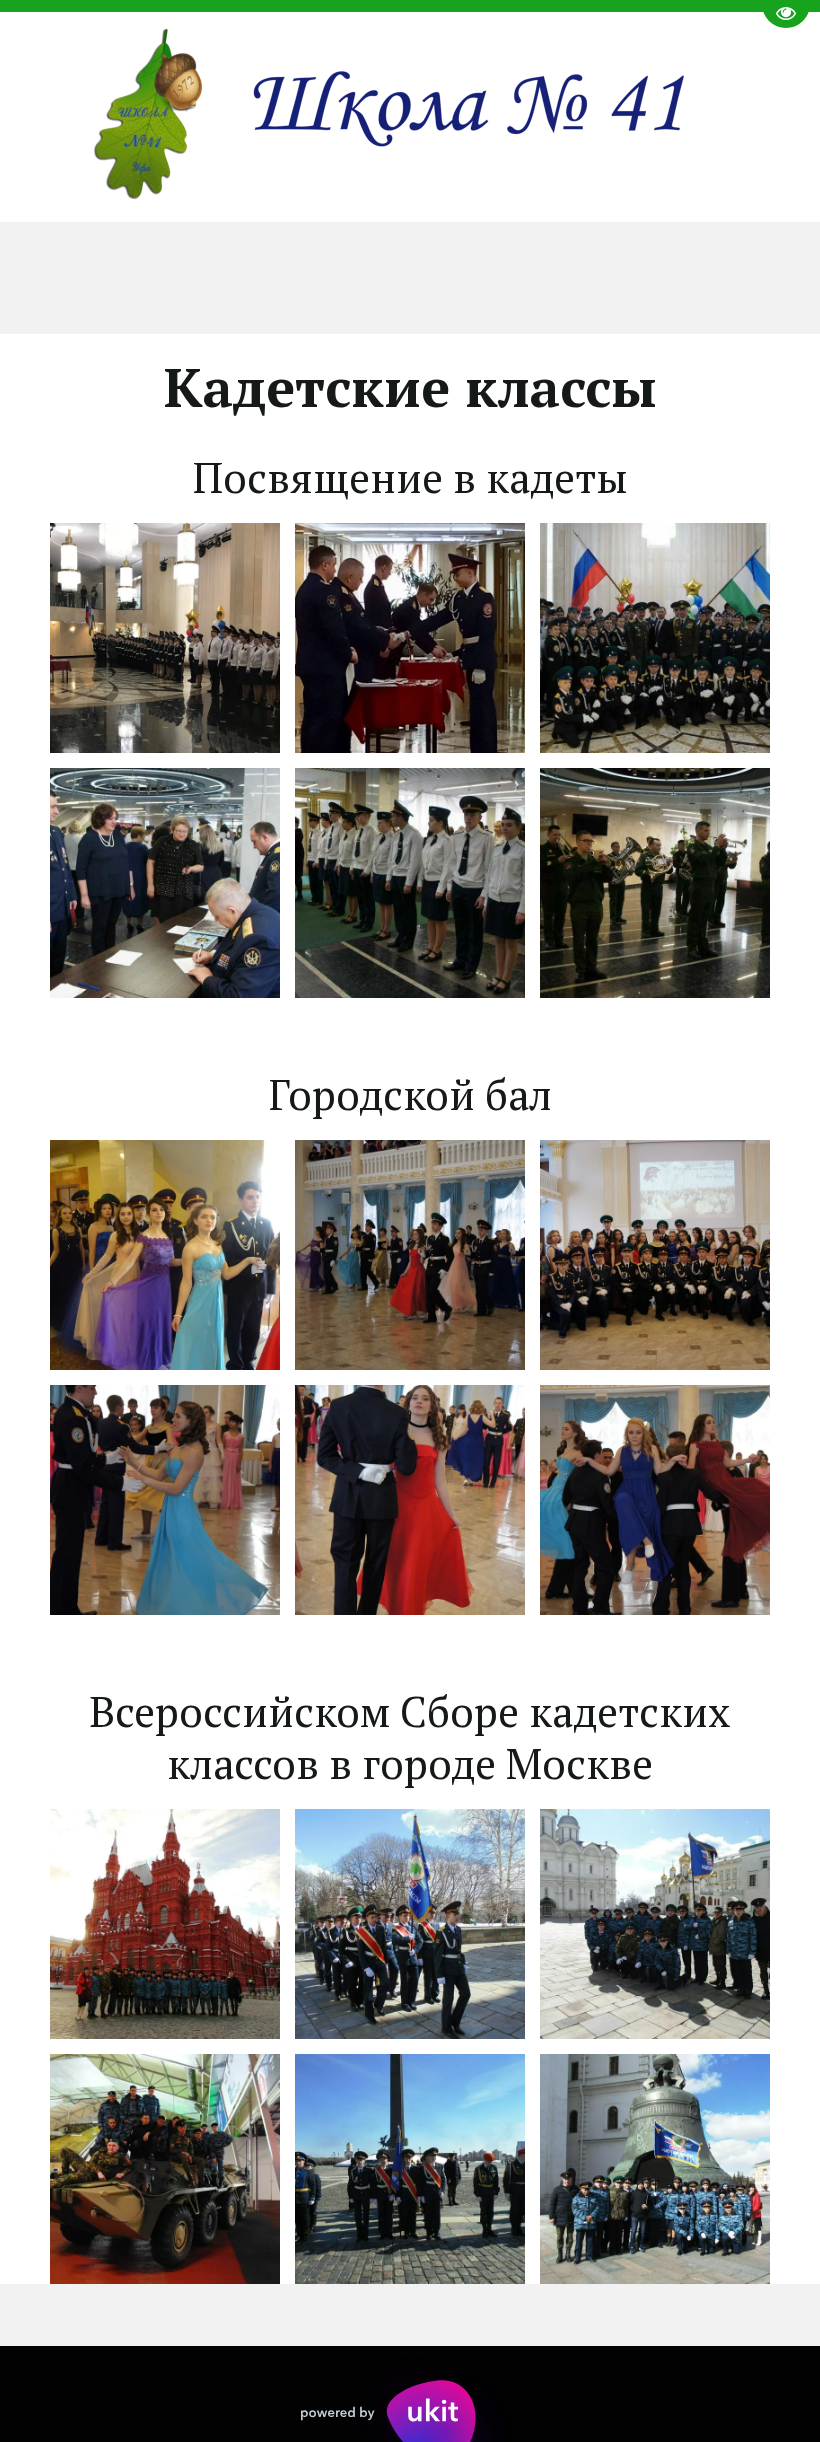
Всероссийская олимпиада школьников (449, 277)
